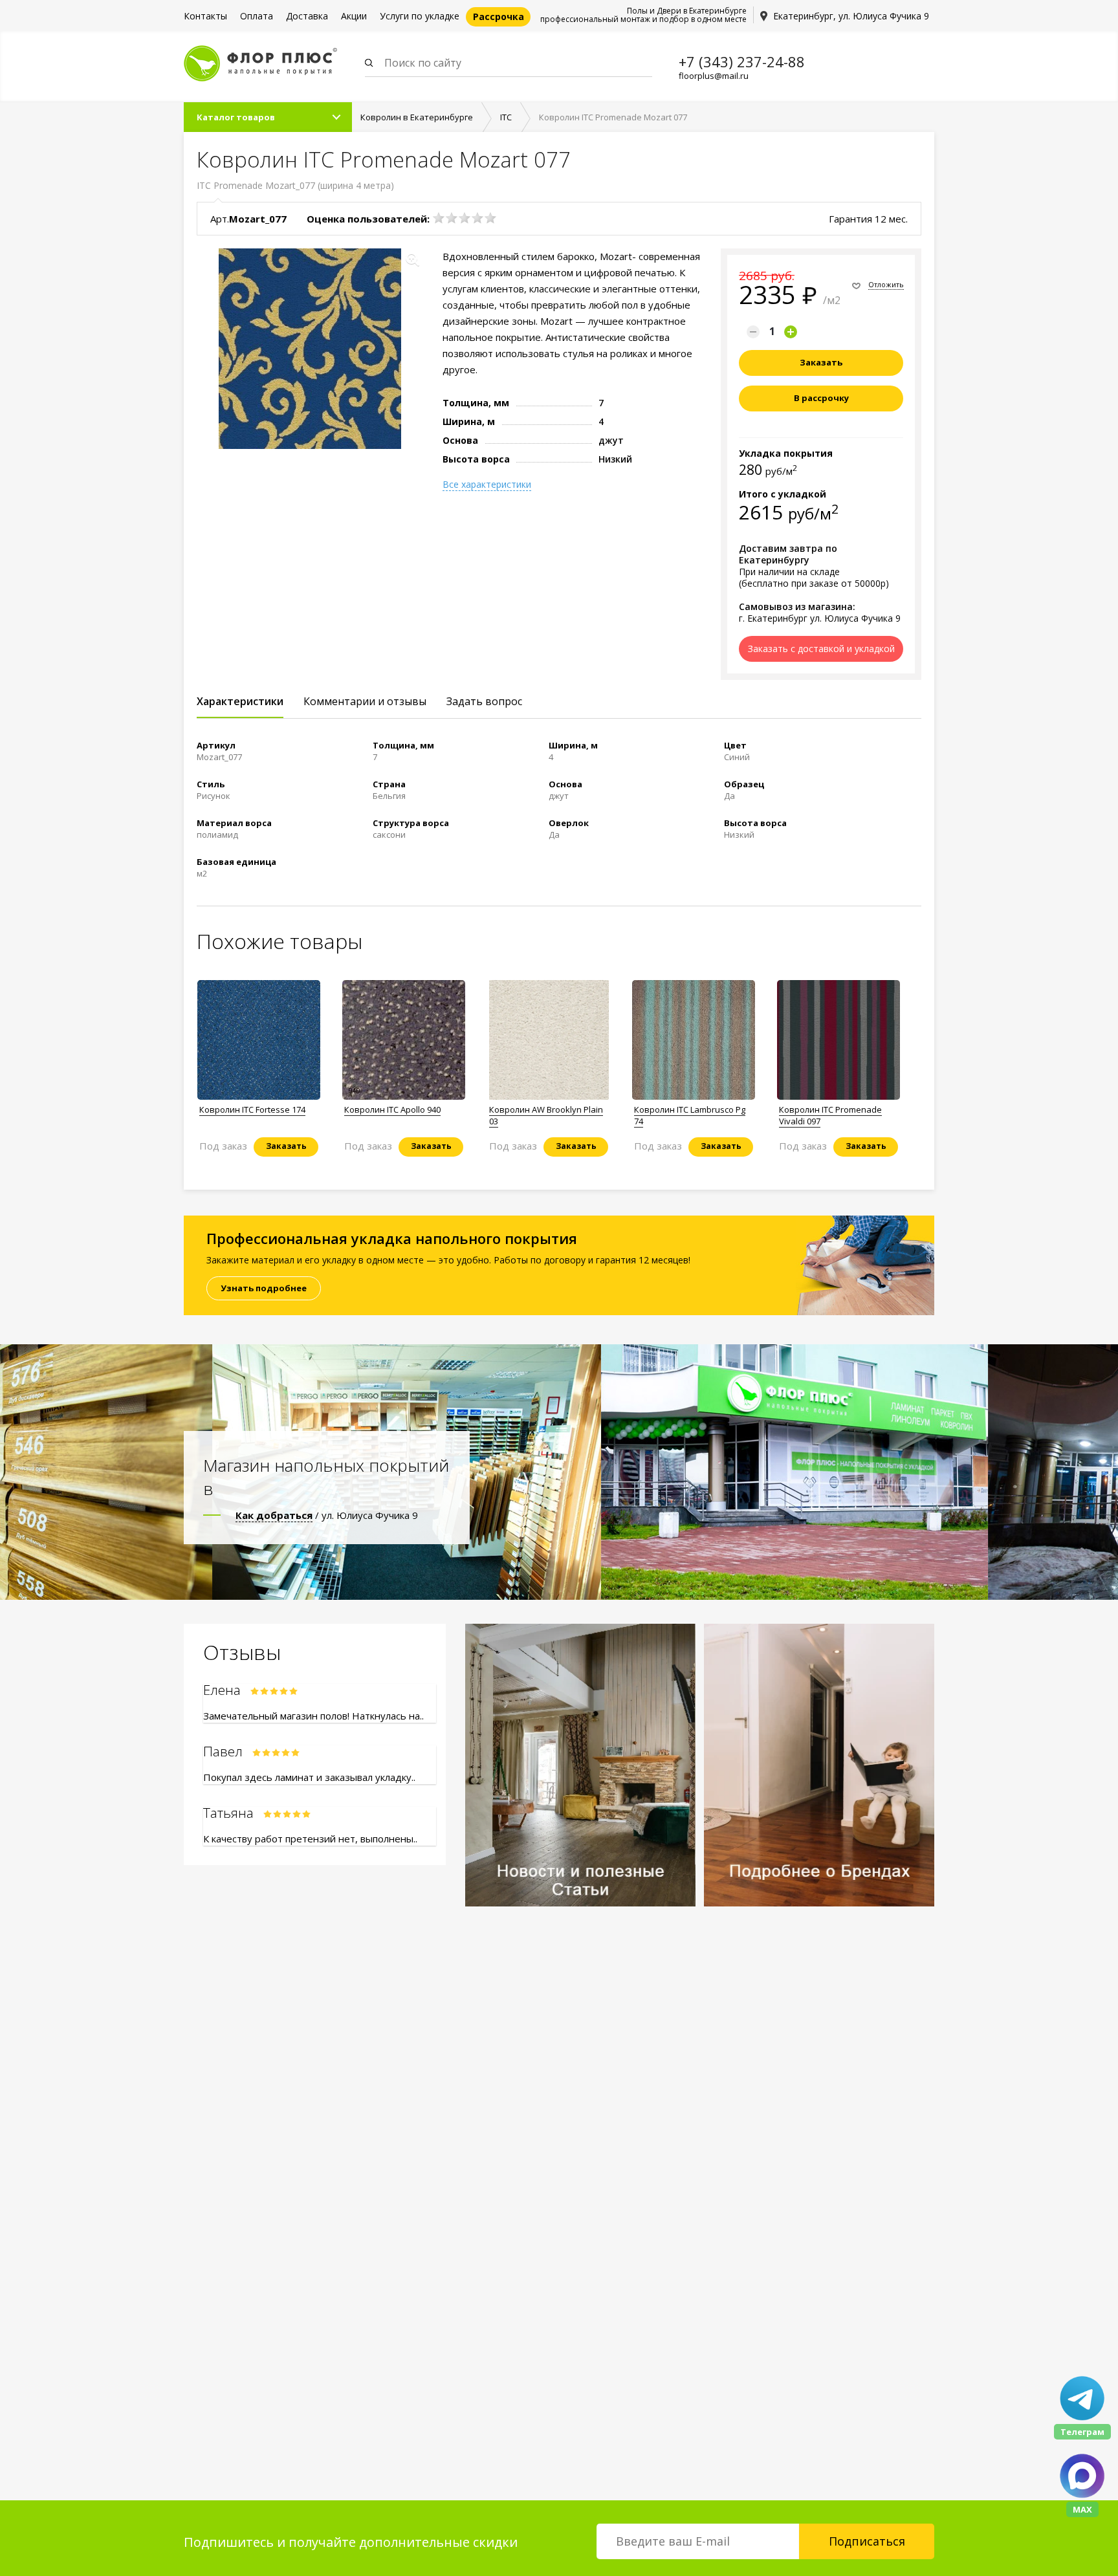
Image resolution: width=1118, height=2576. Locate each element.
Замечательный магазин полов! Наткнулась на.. (313, 1716)
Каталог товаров (236, 117)
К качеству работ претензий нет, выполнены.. (310, 1839)
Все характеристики (487, 485)
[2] (452, 218)
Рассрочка (499, 16)
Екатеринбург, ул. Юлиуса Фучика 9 (851, 16)
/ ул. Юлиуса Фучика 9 (327, 1515)
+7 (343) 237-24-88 (742, 61)
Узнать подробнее (264, 1288)
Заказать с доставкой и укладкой (821, 649)
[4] (477, 218)
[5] (490, 218)
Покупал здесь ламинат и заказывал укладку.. (309, 1777)
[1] (439, 218)
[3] (465, 218)
